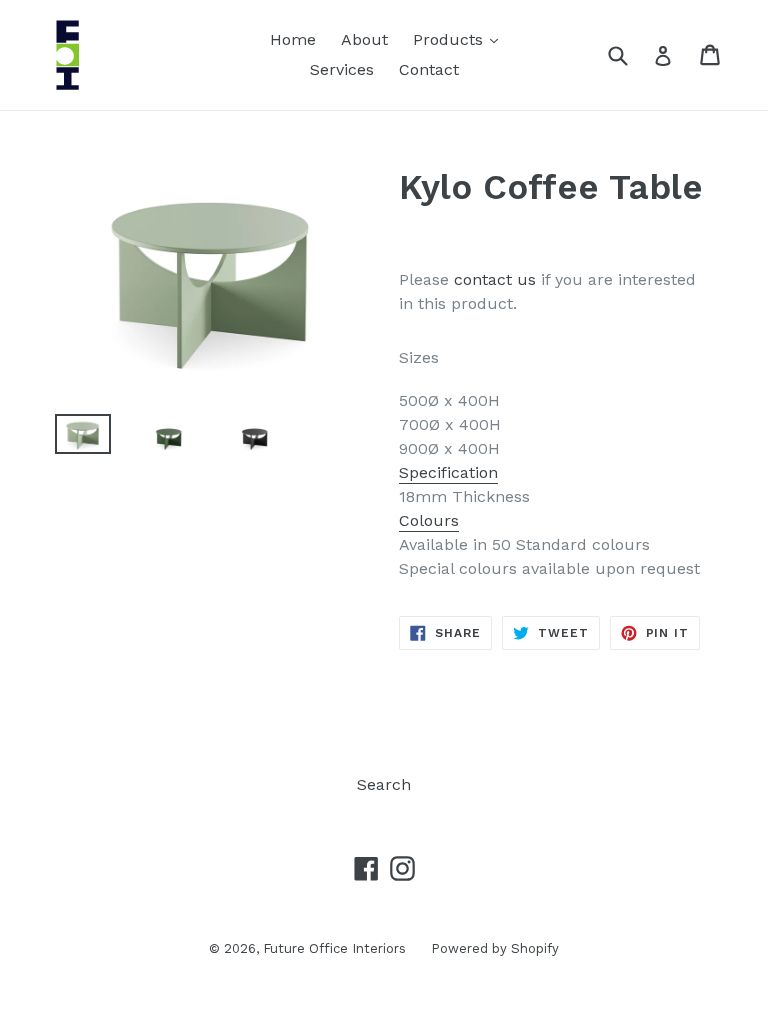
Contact (429, 69)
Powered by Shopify (495, 948)
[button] (556, 521)
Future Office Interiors (334, 948)
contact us (495, 279)
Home (293, 39)
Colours (429, 520)
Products (460, 39)
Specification (448, 472)
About (364, 39)
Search (384, 784)
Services (342, 69)
